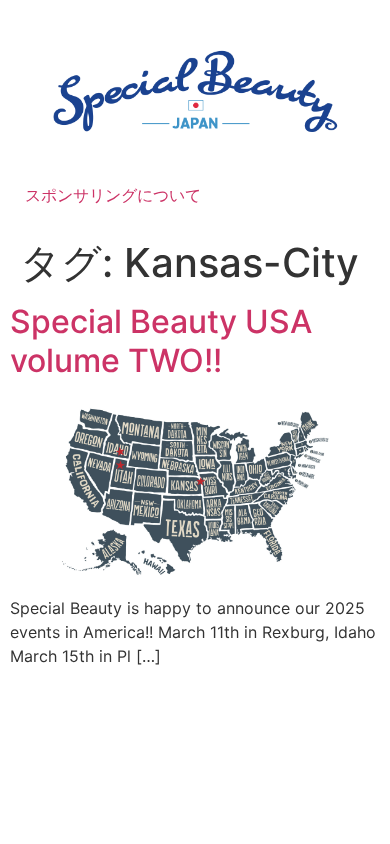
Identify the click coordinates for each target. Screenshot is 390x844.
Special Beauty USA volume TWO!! (161, 340)
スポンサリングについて (113, 195)
